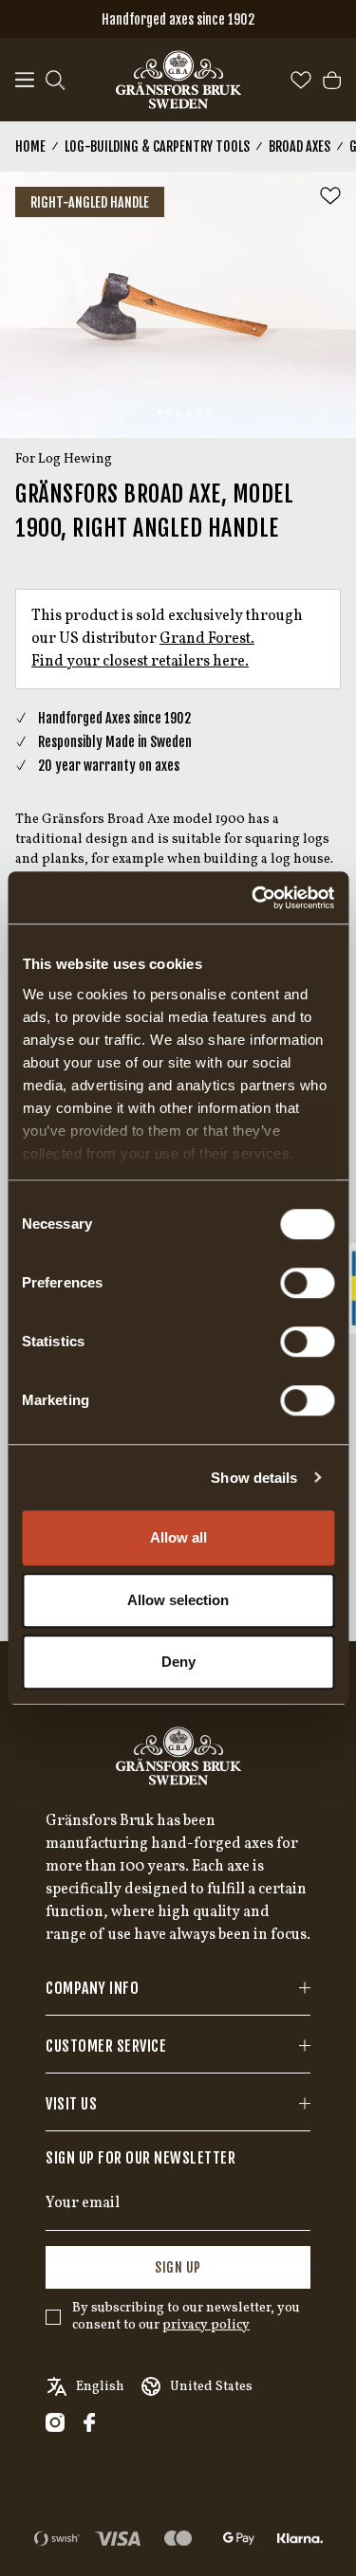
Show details (254, 1478)
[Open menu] (25, 80)
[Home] (178, 80)
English (100, 2387)
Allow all (178, 1537)
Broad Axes (300, 146)
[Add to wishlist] (330, 196)
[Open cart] (332, 80)
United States (211, 2387)
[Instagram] (55, 2422)
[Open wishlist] (301, 80)
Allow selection (178, 1600)
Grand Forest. (207, 639)
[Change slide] (159, 412)
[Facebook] (89, 2422)
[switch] (307, 1283)
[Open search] (55, 80)
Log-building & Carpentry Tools (157, 146)
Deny (178, 1662)
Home (30, 146)
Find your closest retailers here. (140, 662)
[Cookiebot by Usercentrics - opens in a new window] (253, 898)
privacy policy (206, 2325)
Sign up (178, 2267)
